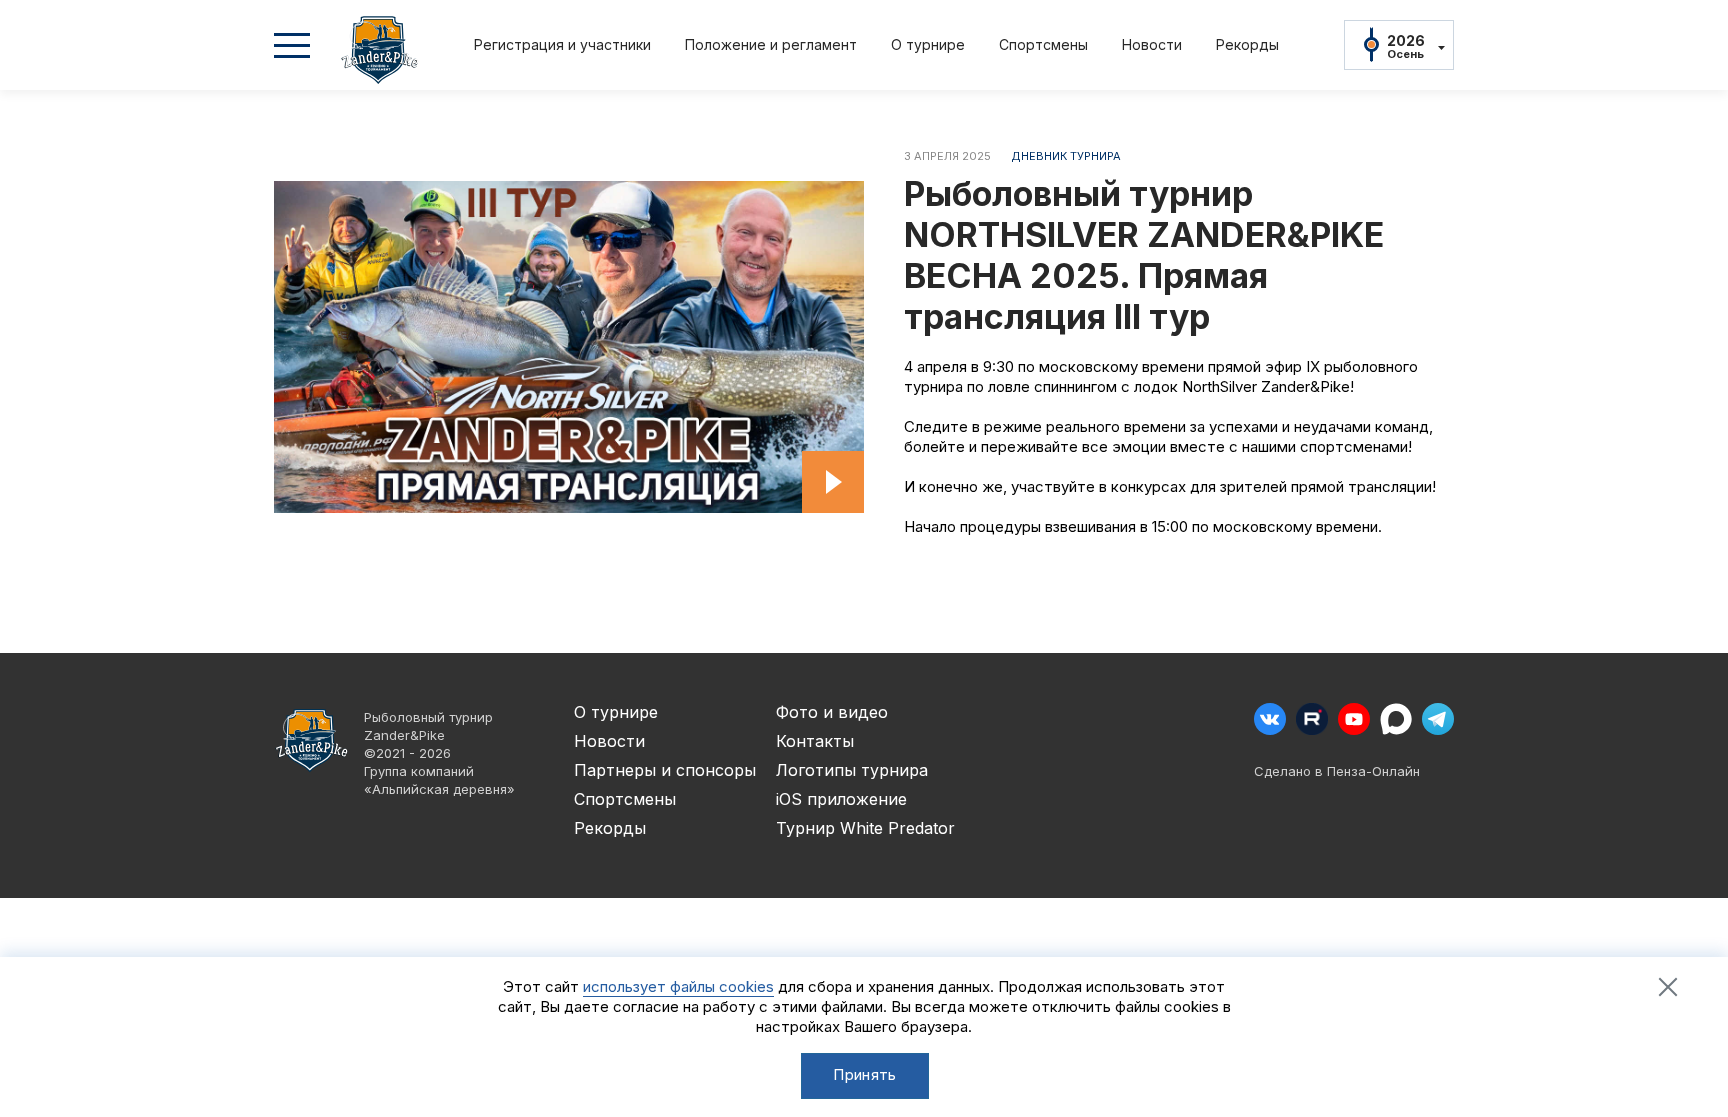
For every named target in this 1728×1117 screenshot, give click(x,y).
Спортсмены (1043, 44)
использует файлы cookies (678, 986)
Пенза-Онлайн (1373, 771)
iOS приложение (841, 799)
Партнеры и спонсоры (665, 770)
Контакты (815, 741)
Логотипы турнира (852, 770)
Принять (864, 1074)
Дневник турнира (1066, 156)
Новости (1152, 44)
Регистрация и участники (562, 44)
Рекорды (1247, 44)
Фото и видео (832, 712)
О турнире (928, 44)
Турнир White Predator (865, 828)
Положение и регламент (771, 44)
